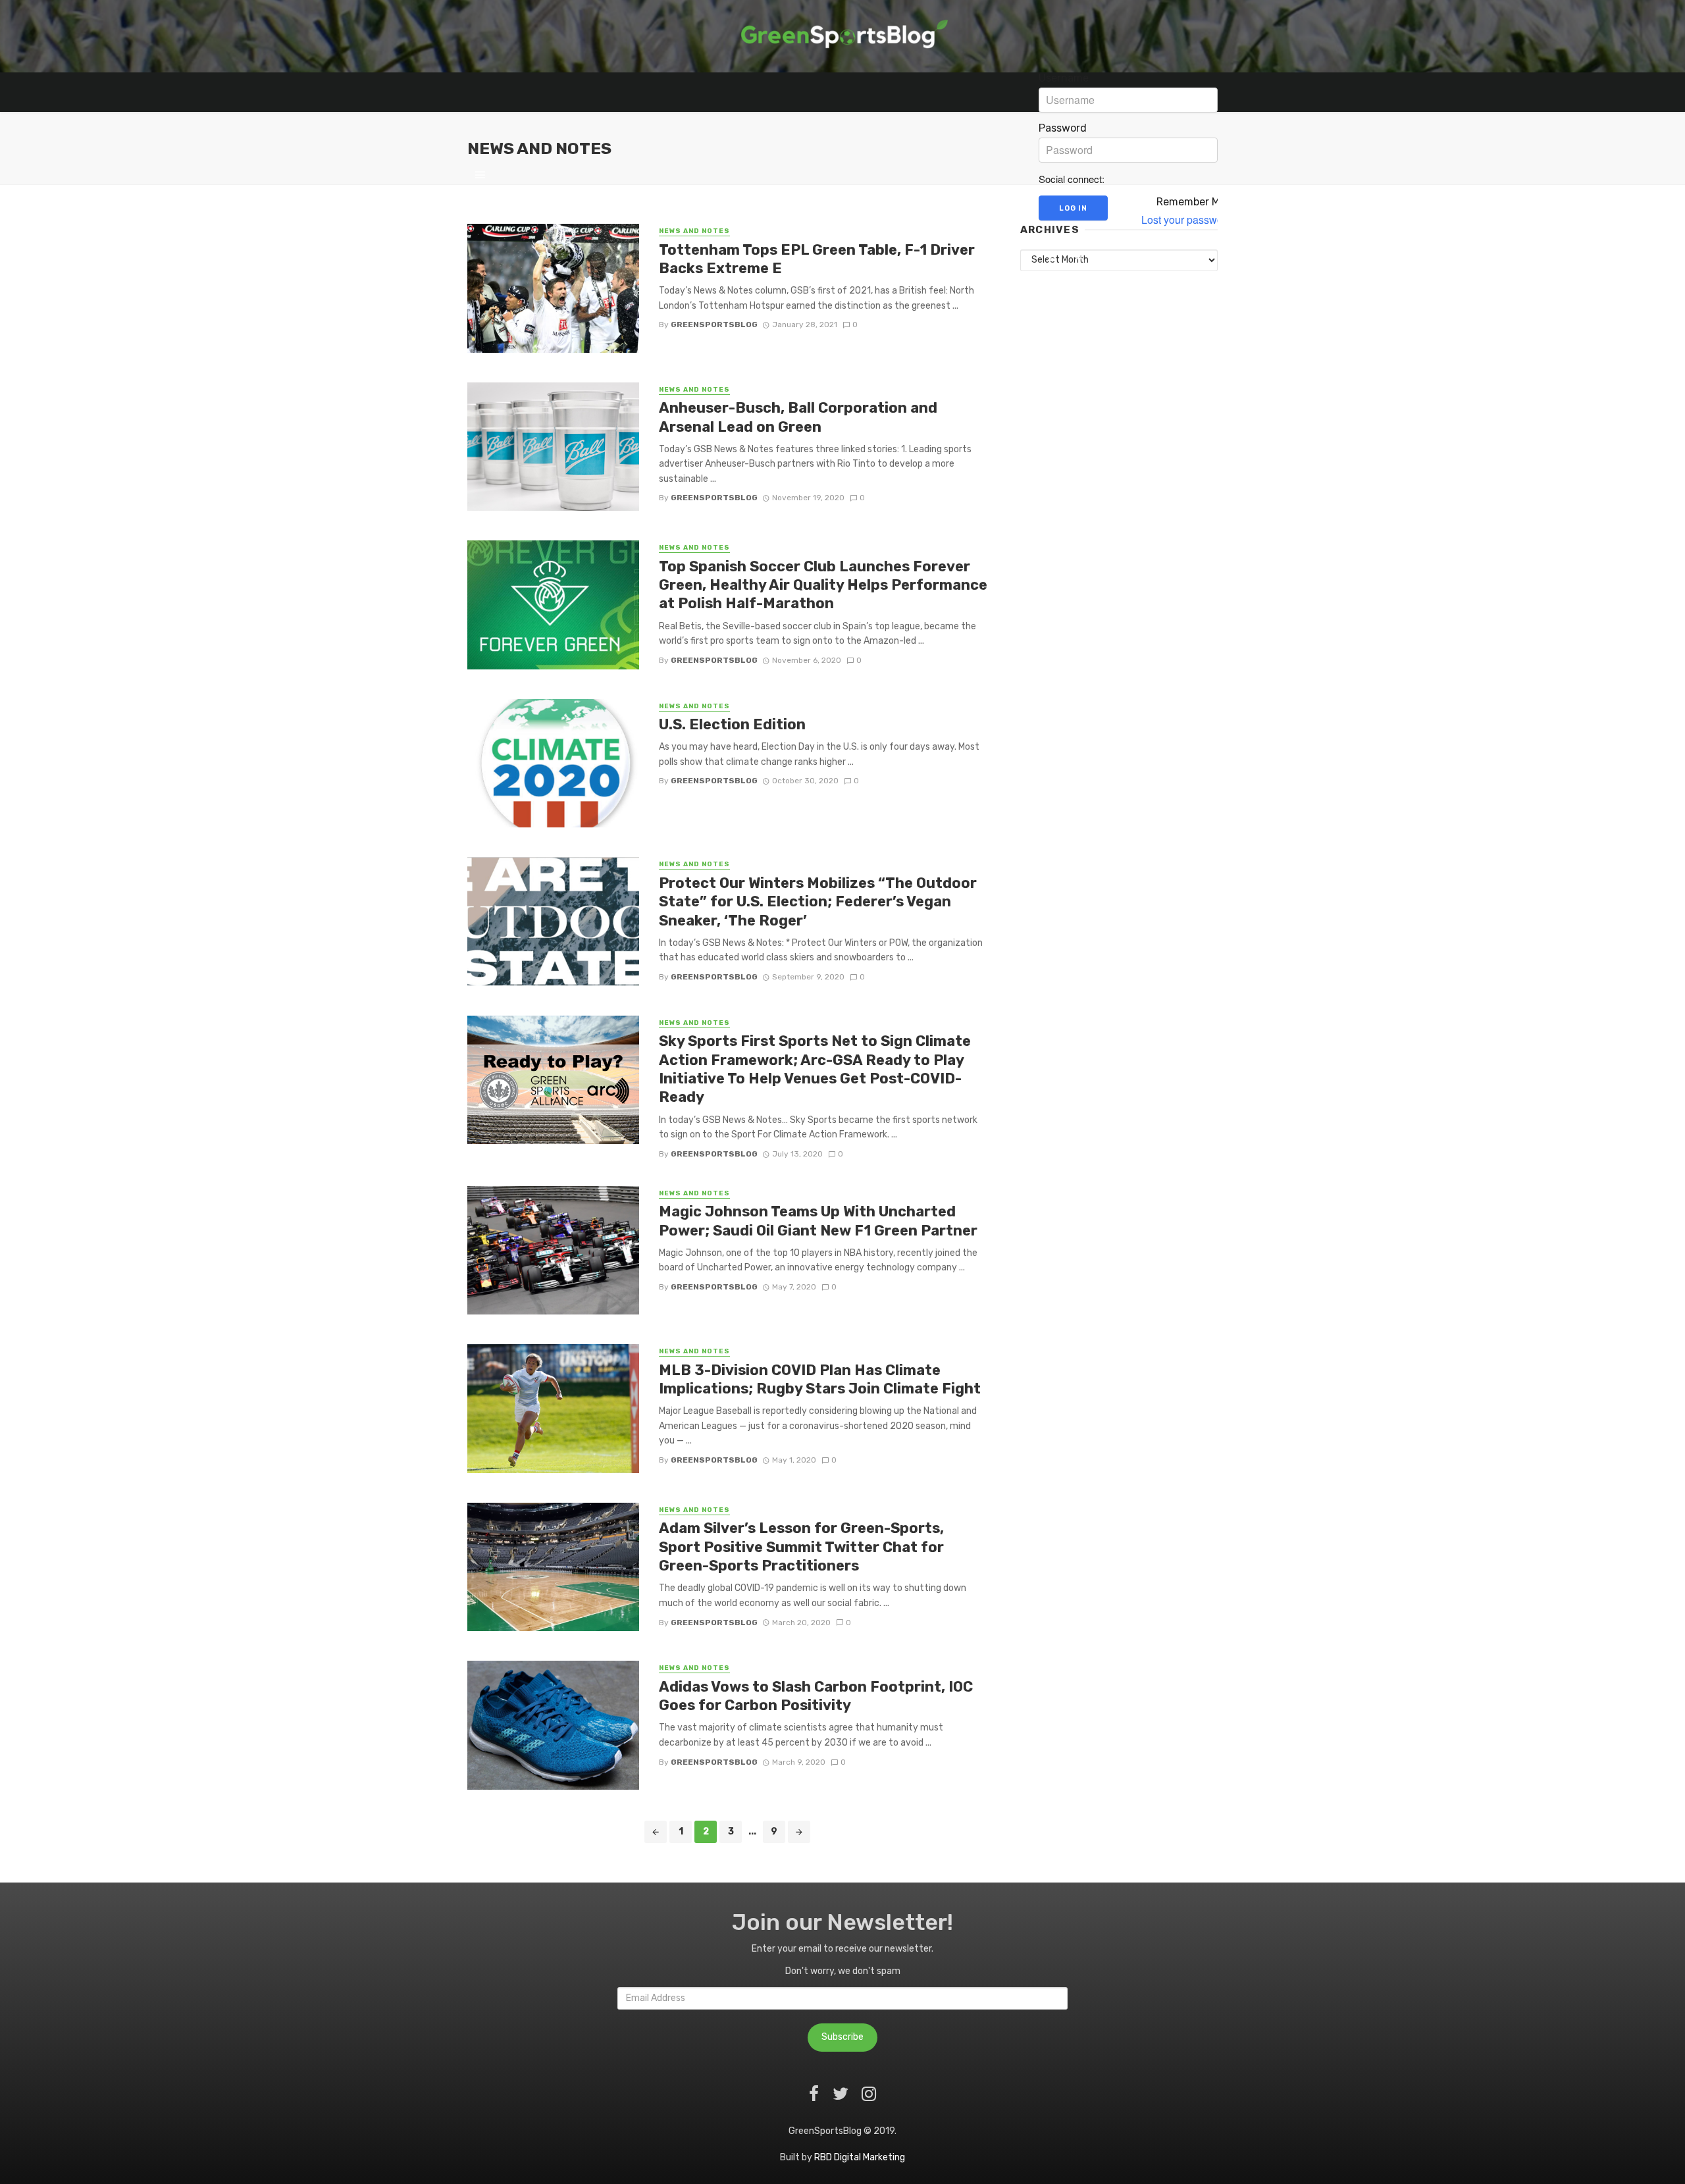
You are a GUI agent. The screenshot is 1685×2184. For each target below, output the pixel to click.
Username (1064, 78)
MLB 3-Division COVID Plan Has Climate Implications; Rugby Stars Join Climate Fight (820, 1379)
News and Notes (694, 390)
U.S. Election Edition (732, 724)
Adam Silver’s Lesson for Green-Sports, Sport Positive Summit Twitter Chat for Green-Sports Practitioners (801, 1547)
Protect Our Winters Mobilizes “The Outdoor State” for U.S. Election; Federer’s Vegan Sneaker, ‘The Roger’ (818, 902)
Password (1063, 128)
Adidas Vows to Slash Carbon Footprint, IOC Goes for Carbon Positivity (816, 1696)
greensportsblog (714, 325)
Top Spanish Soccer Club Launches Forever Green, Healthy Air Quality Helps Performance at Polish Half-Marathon (823, 585)
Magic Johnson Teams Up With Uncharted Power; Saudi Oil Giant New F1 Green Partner (818, 1221)
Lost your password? (1190, 220)
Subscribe (842, 2037)
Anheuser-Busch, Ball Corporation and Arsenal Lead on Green (798, 417)
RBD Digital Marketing (860, 2157)
